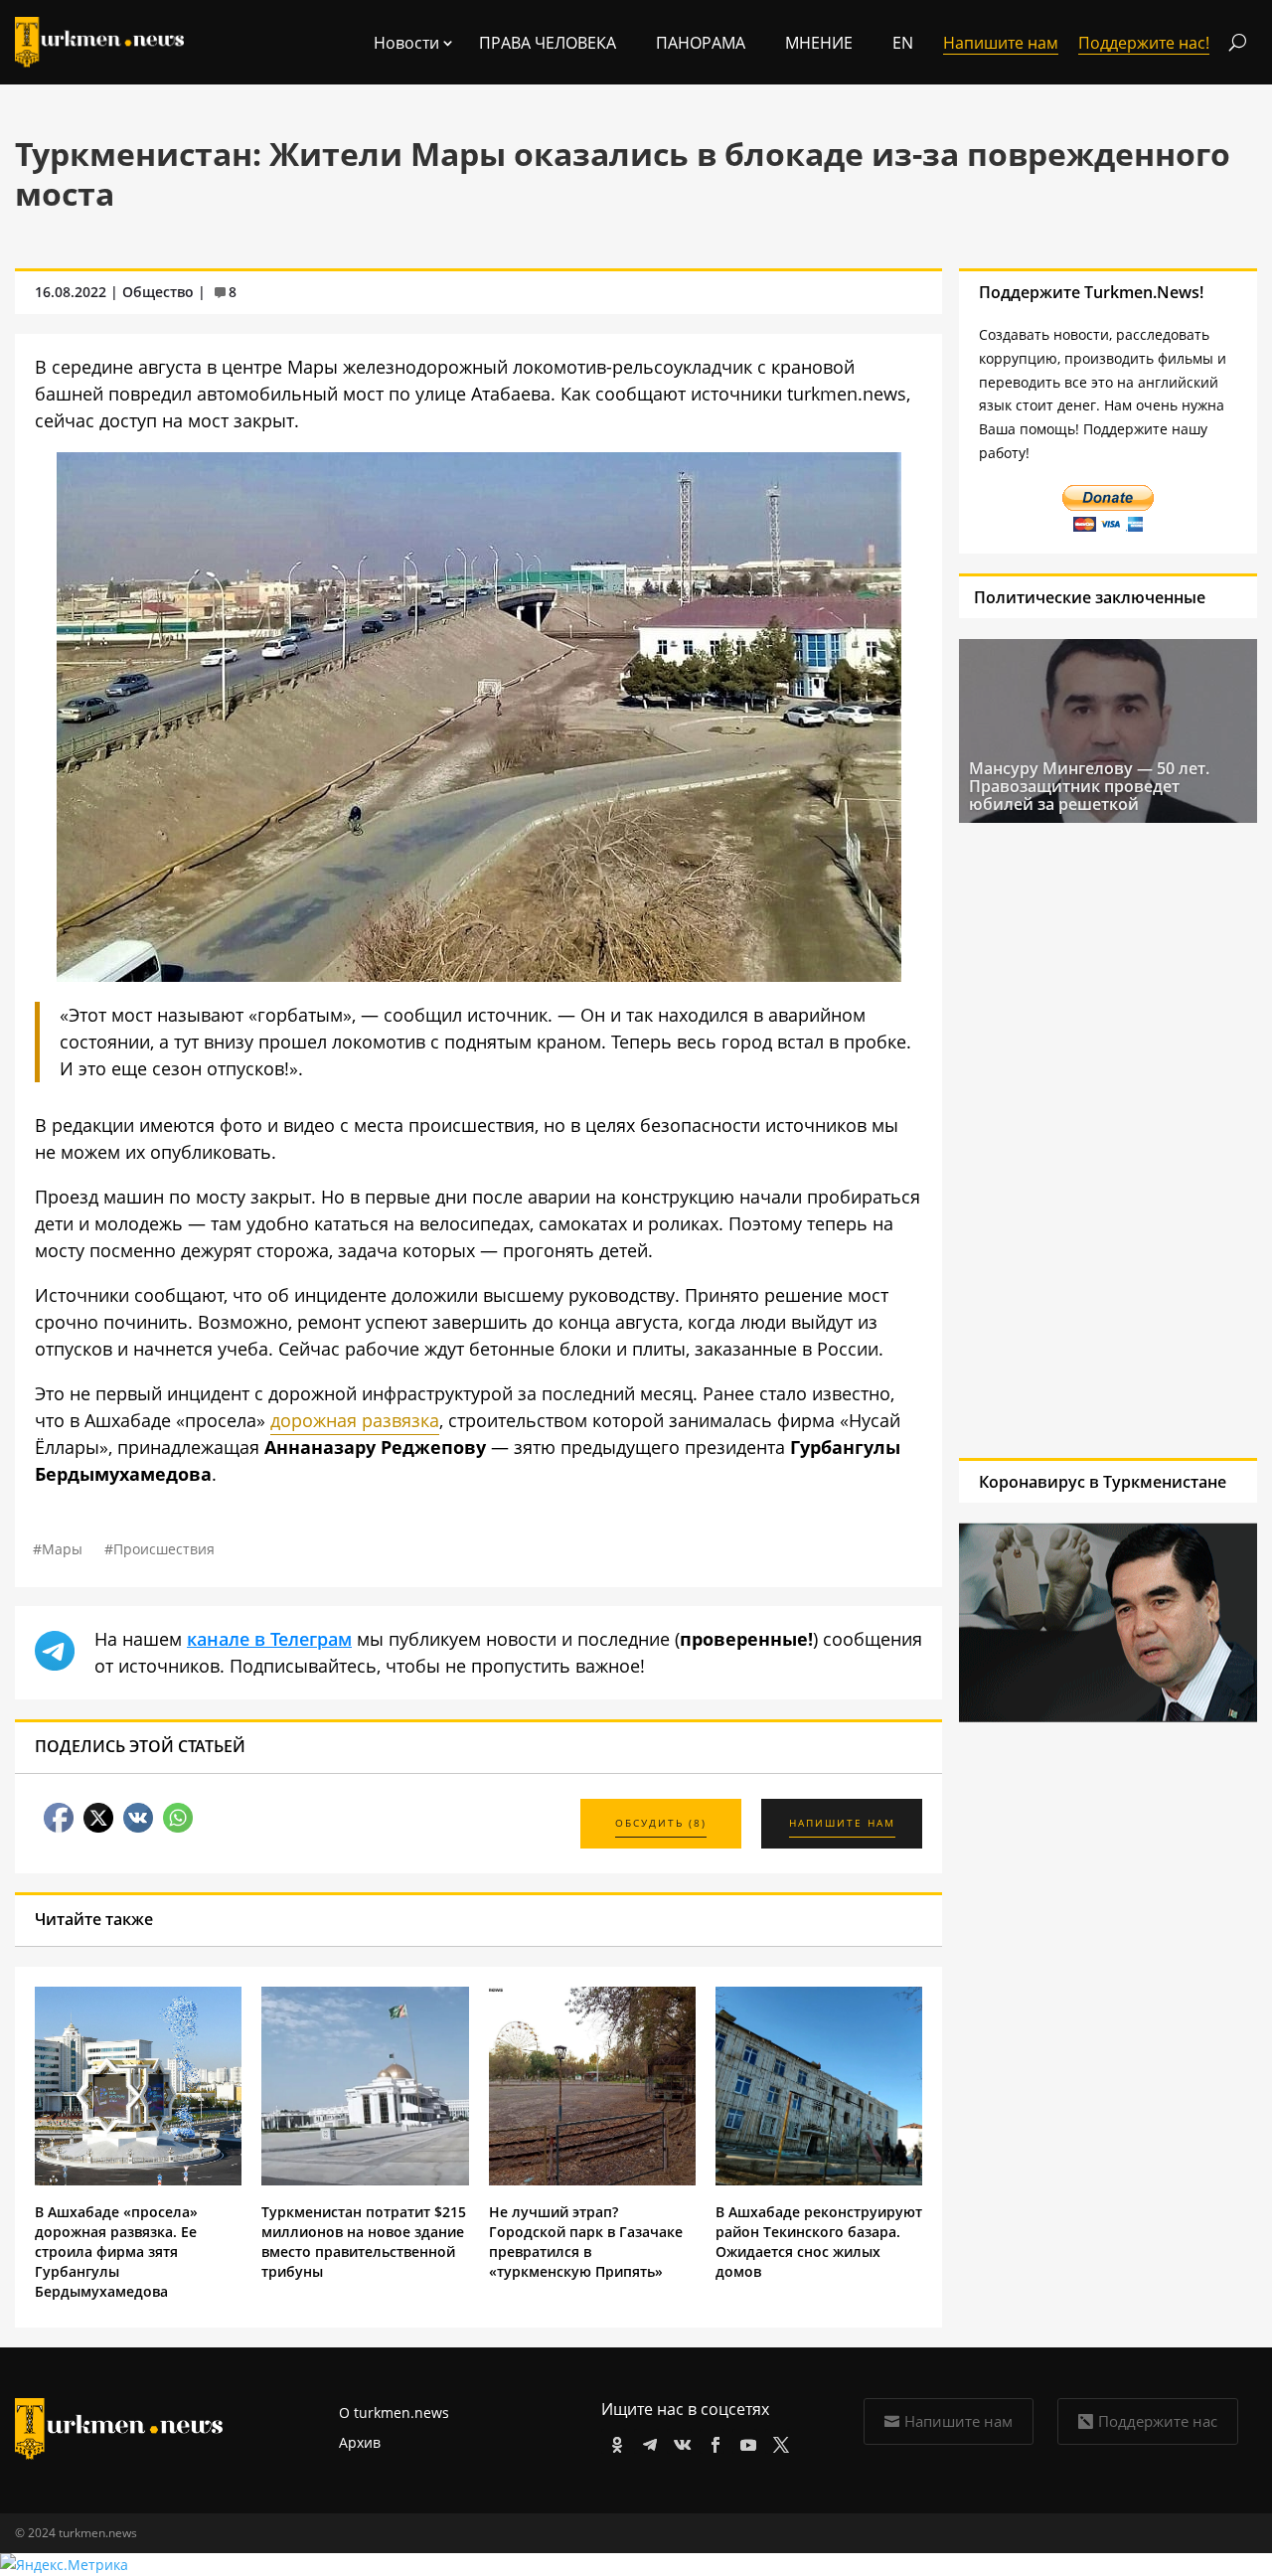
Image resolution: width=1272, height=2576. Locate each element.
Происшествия (164, 1549)
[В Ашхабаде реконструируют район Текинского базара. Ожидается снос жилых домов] (819, 2180)
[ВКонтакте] (679, 2441)
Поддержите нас (1158, 2421)
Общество (158, 292)
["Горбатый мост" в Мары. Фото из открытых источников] (479, 975)
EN (903, 43)
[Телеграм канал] (646, 2441)
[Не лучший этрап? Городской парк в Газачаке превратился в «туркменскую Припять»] (592, 2180)
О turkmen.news (394, 2413)
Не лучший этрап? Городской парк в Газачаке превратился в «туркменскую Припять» (586, 2242)
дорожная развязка (355, 1420)
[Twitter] (778, 2441)
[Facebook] (712, 2441)
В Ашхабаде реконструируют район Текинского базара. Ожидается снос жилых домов (819, 2242)
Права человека (548, 43)
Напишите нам (958, 2421)
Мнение (819, 43)
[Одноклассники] (614, 2441)
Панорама (701, 43)
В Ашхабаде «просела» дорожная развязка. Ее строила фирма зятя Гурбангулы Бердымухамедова (116, 2252)
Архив (360, 2442)
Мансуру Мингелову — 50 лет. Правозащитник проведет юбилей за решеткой (1089, 786)
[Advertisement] (1081, 1140)
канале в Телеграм (269, 1639)
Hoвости (406, 43)
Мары (62, 1549)
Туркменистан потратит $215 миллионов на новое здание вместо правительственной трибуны (364, 2242)
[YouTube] (745, 2441)
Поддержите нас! (1144, 43)
